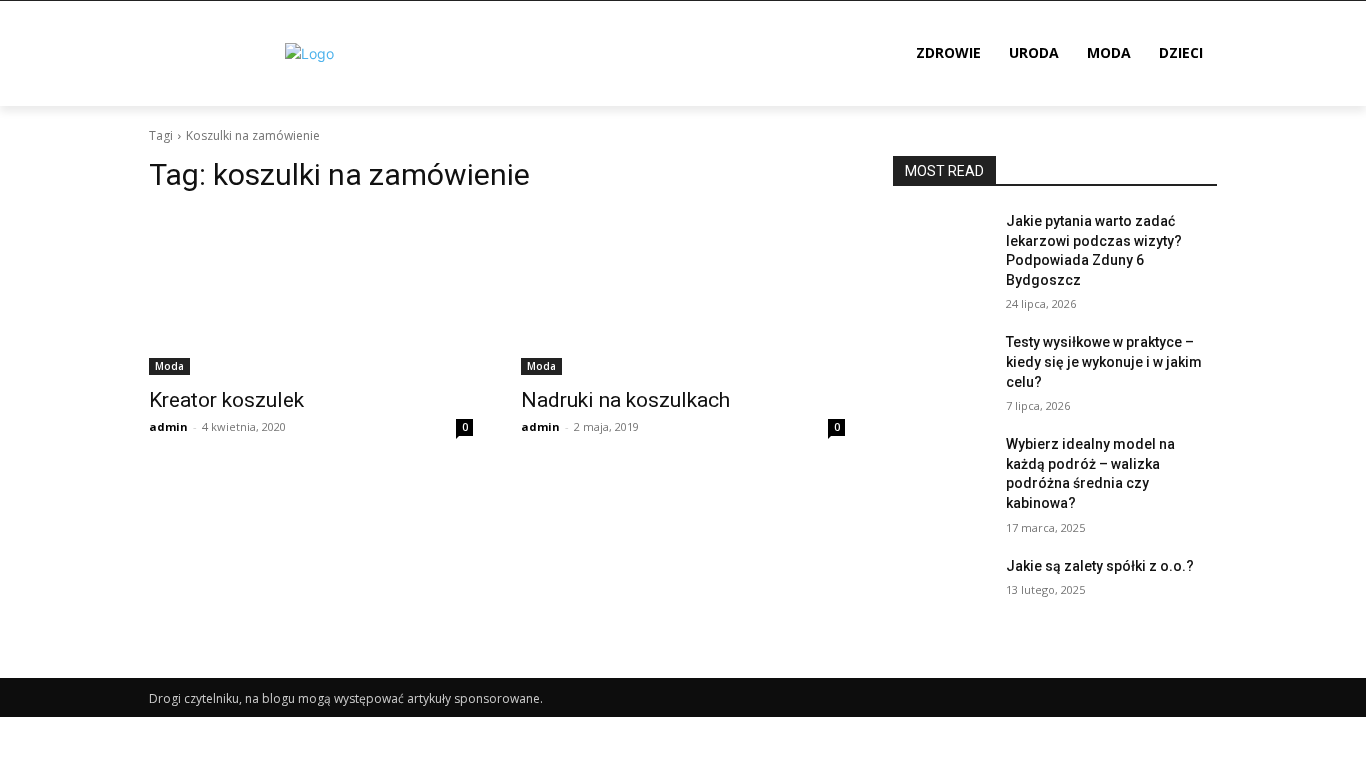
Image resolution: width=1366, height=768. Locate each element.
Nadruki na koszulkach (625, 400)
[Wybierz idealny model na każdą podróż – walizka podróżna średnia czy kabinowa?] (941, 469)
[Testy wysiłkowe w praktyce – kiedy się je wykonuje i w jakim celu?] (941, 367)
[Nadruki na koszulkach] (683, 294)
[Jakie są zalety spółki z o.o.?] (941, 591)
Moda (169, 366)
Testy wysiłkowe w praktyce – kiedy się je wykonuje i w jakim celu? (1104, 361)
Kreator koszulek (226, 400)
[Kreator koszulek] (311, 294)
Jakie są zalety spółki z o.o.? (1100, 566)
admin (168, 426)
